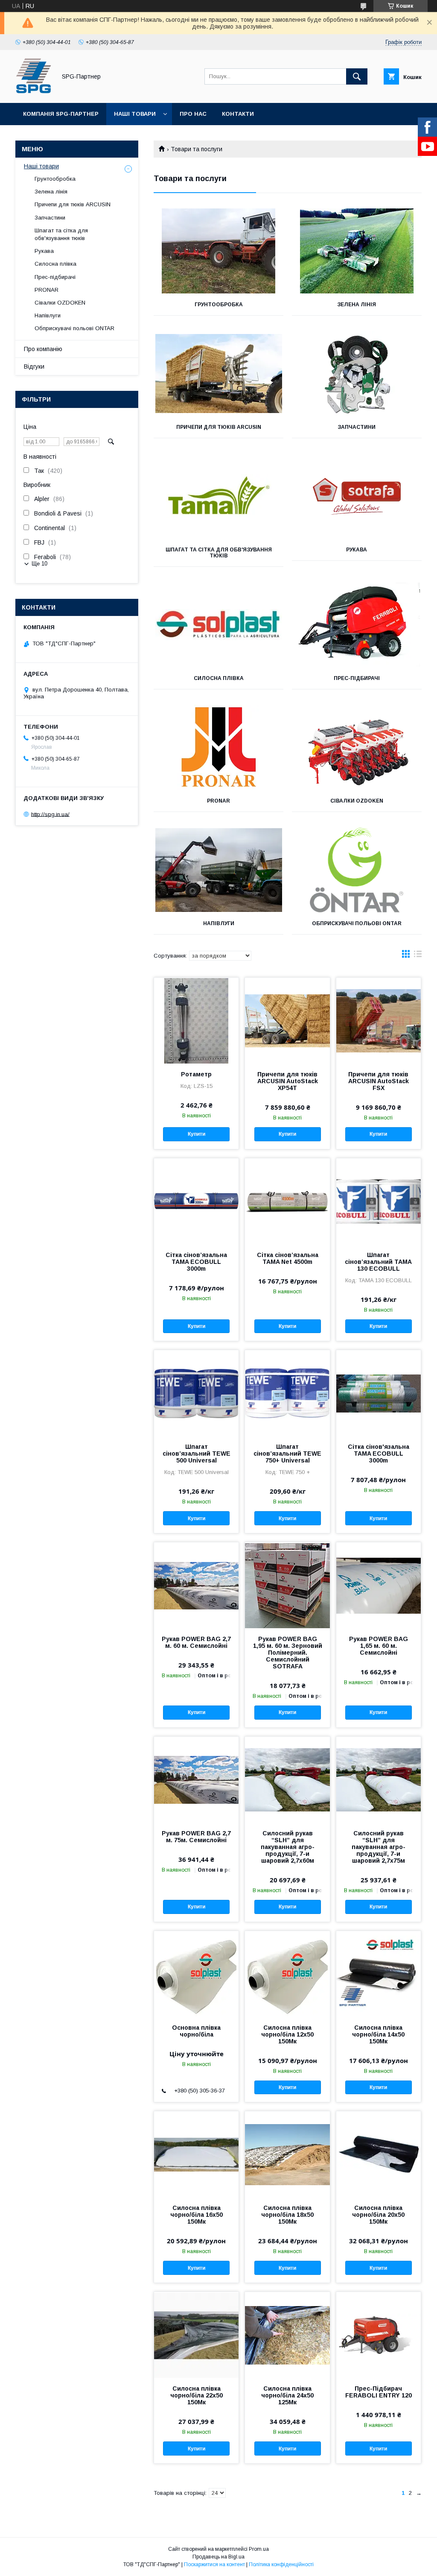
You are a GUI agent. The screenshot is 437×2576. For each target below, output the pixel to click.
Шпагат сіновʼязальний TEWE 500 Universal (197, 1454)
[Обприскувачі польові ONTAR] (357, 870)
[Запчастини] (357, 374)
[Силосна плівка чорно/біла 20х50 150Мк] (379, 2154)
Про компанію (43, 349)
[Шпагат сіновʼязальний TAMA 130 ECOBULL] (379, 1201)
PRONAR (218, 801)
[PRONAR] (218, 747)
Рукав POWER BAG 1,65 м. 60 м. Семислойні (379, 1646)
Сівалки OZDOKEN (357, 801)
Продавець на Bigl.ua (218, 2557)
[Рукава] (357, 496)
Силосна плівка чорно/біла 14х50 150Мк (378, 2034)
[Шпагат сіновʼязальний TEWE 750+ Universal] (287, 1393)
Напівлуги (219, 923)
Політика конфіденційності (281, 2564)
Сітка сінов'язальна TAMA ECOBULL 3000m (379, 1454)
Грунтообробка (219, 305)
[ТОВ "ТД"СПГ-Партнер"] (34, 92)
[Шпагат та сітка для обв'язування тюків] (218, 496)
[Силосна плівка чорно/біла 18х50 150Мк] (287, 2154)
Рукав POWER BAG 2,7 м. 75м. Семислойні (196, 1837)
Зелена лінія (357, 305)
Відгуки (34, 366)
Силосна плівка (219, 678)
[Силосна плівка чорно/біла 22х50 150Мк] (196, 2335)
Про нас (193, 114)
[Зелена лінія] (357, 251)
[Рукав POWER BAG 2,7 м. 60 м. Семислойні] (196, 1585)
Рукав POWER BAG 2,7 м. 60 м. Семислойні (196, 1642)
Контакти (238, 114)
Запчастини (357, 427)
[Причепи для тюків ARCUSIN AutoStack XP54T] (287, 1020)
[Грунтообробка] (218, 251)
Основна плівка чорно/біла (196, 2031)
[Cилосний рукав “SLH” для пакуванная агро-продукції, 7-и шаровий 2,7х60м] (287, 1779)
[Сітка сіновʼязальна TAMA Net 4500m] (287, 1201)
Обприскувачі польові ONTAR (357, 923)
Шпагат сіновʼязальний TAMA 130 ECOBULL (378, 1262)
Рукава (357, 550)
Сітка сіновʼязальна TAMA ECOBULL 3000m (196, 1262)
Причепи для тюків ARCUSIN (219, 427)
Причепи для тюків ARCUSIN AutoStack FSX (379, 1081)
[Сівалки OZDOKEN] (357, 747)
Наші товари (135, 114)
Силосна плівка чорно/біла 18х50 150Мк (287, 2215)
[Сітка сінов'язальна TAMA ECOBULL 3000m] (379, 1393)
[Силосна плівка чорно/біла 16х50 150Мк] (196, 2154)
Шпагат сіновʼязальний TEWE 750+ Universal (287, 1454)
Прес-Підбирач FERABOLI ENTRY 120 (379, 2392)
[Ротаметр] (196, 1020)
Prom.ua (259, 2549)
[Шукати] (357, 76)
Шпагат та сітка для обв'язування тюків (219, 553)
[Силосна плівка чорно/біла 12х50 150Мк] (287, 1974)
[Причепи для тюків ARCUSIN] (218, 374)
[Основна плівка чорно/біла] (196, 1974)
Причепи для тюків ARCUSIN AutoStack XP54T (288, 1081)
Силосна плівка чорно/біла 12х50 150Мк (287, 2034)
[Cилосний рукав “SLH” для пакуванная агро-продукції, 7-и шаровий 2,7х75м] (379, 1779)
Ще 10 (39, 564)
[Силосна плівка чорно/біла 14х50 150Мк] (379, 1974)
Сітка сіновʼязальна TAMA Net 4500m (288, 1258)
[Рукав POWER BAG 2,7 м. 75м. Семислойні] (196, 1779)
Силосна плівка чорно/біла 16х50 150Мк (197, 2215)
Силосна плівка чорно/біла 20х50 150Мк (378, 2215)
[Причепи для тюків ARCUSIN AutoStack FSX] (379, 1020)
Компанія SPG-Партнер (61, 114)
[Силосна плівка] (218, 625)
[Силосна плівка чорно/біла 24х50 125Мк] (287, 2335)
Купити (197, 1134)
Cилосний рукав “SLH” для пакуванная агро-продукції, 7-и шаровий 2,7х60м (288, 1847)
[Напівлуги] (218, 870)
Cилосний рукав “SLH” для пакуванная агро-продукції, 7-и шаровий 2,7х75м (379, 1847)
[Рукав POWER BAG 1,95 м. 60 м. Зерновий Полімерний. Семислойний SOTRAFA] (287, 1585)
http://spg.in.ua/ (50, 814)
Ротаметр (196, 1074)
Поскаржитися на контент (214, 2564)
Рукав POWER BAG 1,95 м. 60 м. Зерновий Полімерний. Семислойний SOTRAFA (287, 1653)
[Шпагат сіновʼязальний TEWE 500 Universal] (196, 1393)
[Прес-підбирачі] (357, 625)
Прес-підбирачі (357, 678)
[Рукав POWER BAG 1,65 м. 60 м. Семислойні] (379, 1585)
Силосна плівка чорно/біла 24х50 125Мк (287, 2395)
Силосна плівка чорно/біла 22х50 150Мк (197, 2395)
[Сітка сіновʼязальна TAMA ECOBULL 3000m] (196, 1201)
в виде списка (418, 956)
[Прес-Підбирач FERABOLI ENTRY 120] (379, 2335)
